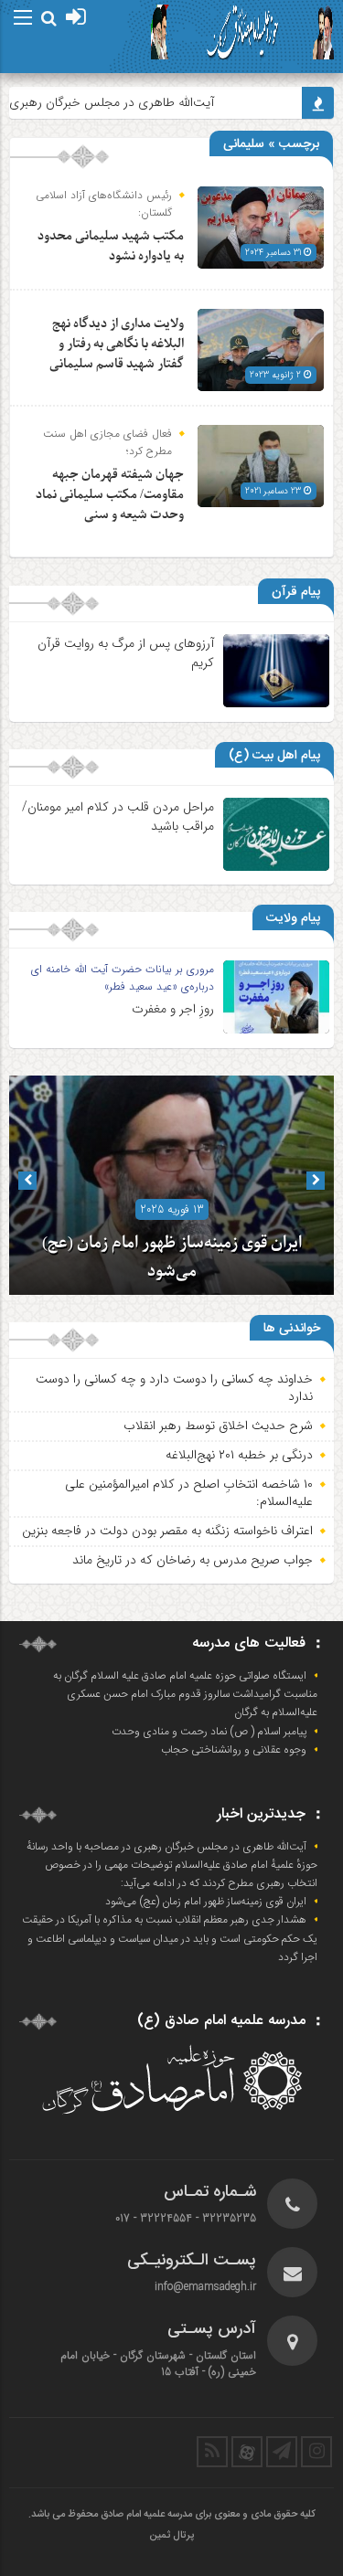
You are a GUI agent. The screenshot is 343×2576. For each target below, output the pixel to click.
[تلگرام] (282, 2452)
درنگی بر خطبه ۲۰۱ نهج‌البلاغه (239, 1455)
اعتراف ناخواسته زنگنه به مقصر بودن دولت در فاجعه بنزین (167, 1531)
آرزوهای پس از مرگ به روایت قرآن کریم (126, 653)
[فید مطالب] (212, 2452)
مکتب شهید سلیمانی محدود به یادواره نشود (111, 246)
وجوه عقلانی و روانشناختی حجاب (234, 1750)
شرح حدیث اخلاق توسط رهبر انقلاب (218, 1426)
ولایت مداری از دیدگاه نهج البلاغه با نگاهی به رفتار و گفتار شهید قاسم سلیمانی (117, 344)
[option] (171, 1185)
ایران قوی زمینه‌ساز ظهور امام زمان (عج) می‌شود (206, 1902)
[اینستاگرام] (316, 2452)
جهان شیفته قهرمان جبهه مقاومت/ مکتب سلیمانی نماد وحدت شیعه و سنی (110, 495)
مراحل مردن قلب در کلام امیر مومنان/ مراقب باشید (118, 816)
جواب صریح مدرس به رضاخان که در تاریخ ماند (193, 1560)
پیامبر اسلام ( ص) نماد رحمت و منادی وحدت (209, 1732)
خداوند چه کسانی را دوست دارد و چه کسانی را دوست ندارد (174, 1388)
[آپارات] (247, 2452)
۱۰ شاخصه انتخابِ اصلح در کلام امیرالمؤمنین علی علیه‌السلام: (189, 1493)
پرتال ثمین (171, 2536)
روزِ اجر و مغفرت (173, 1009)
